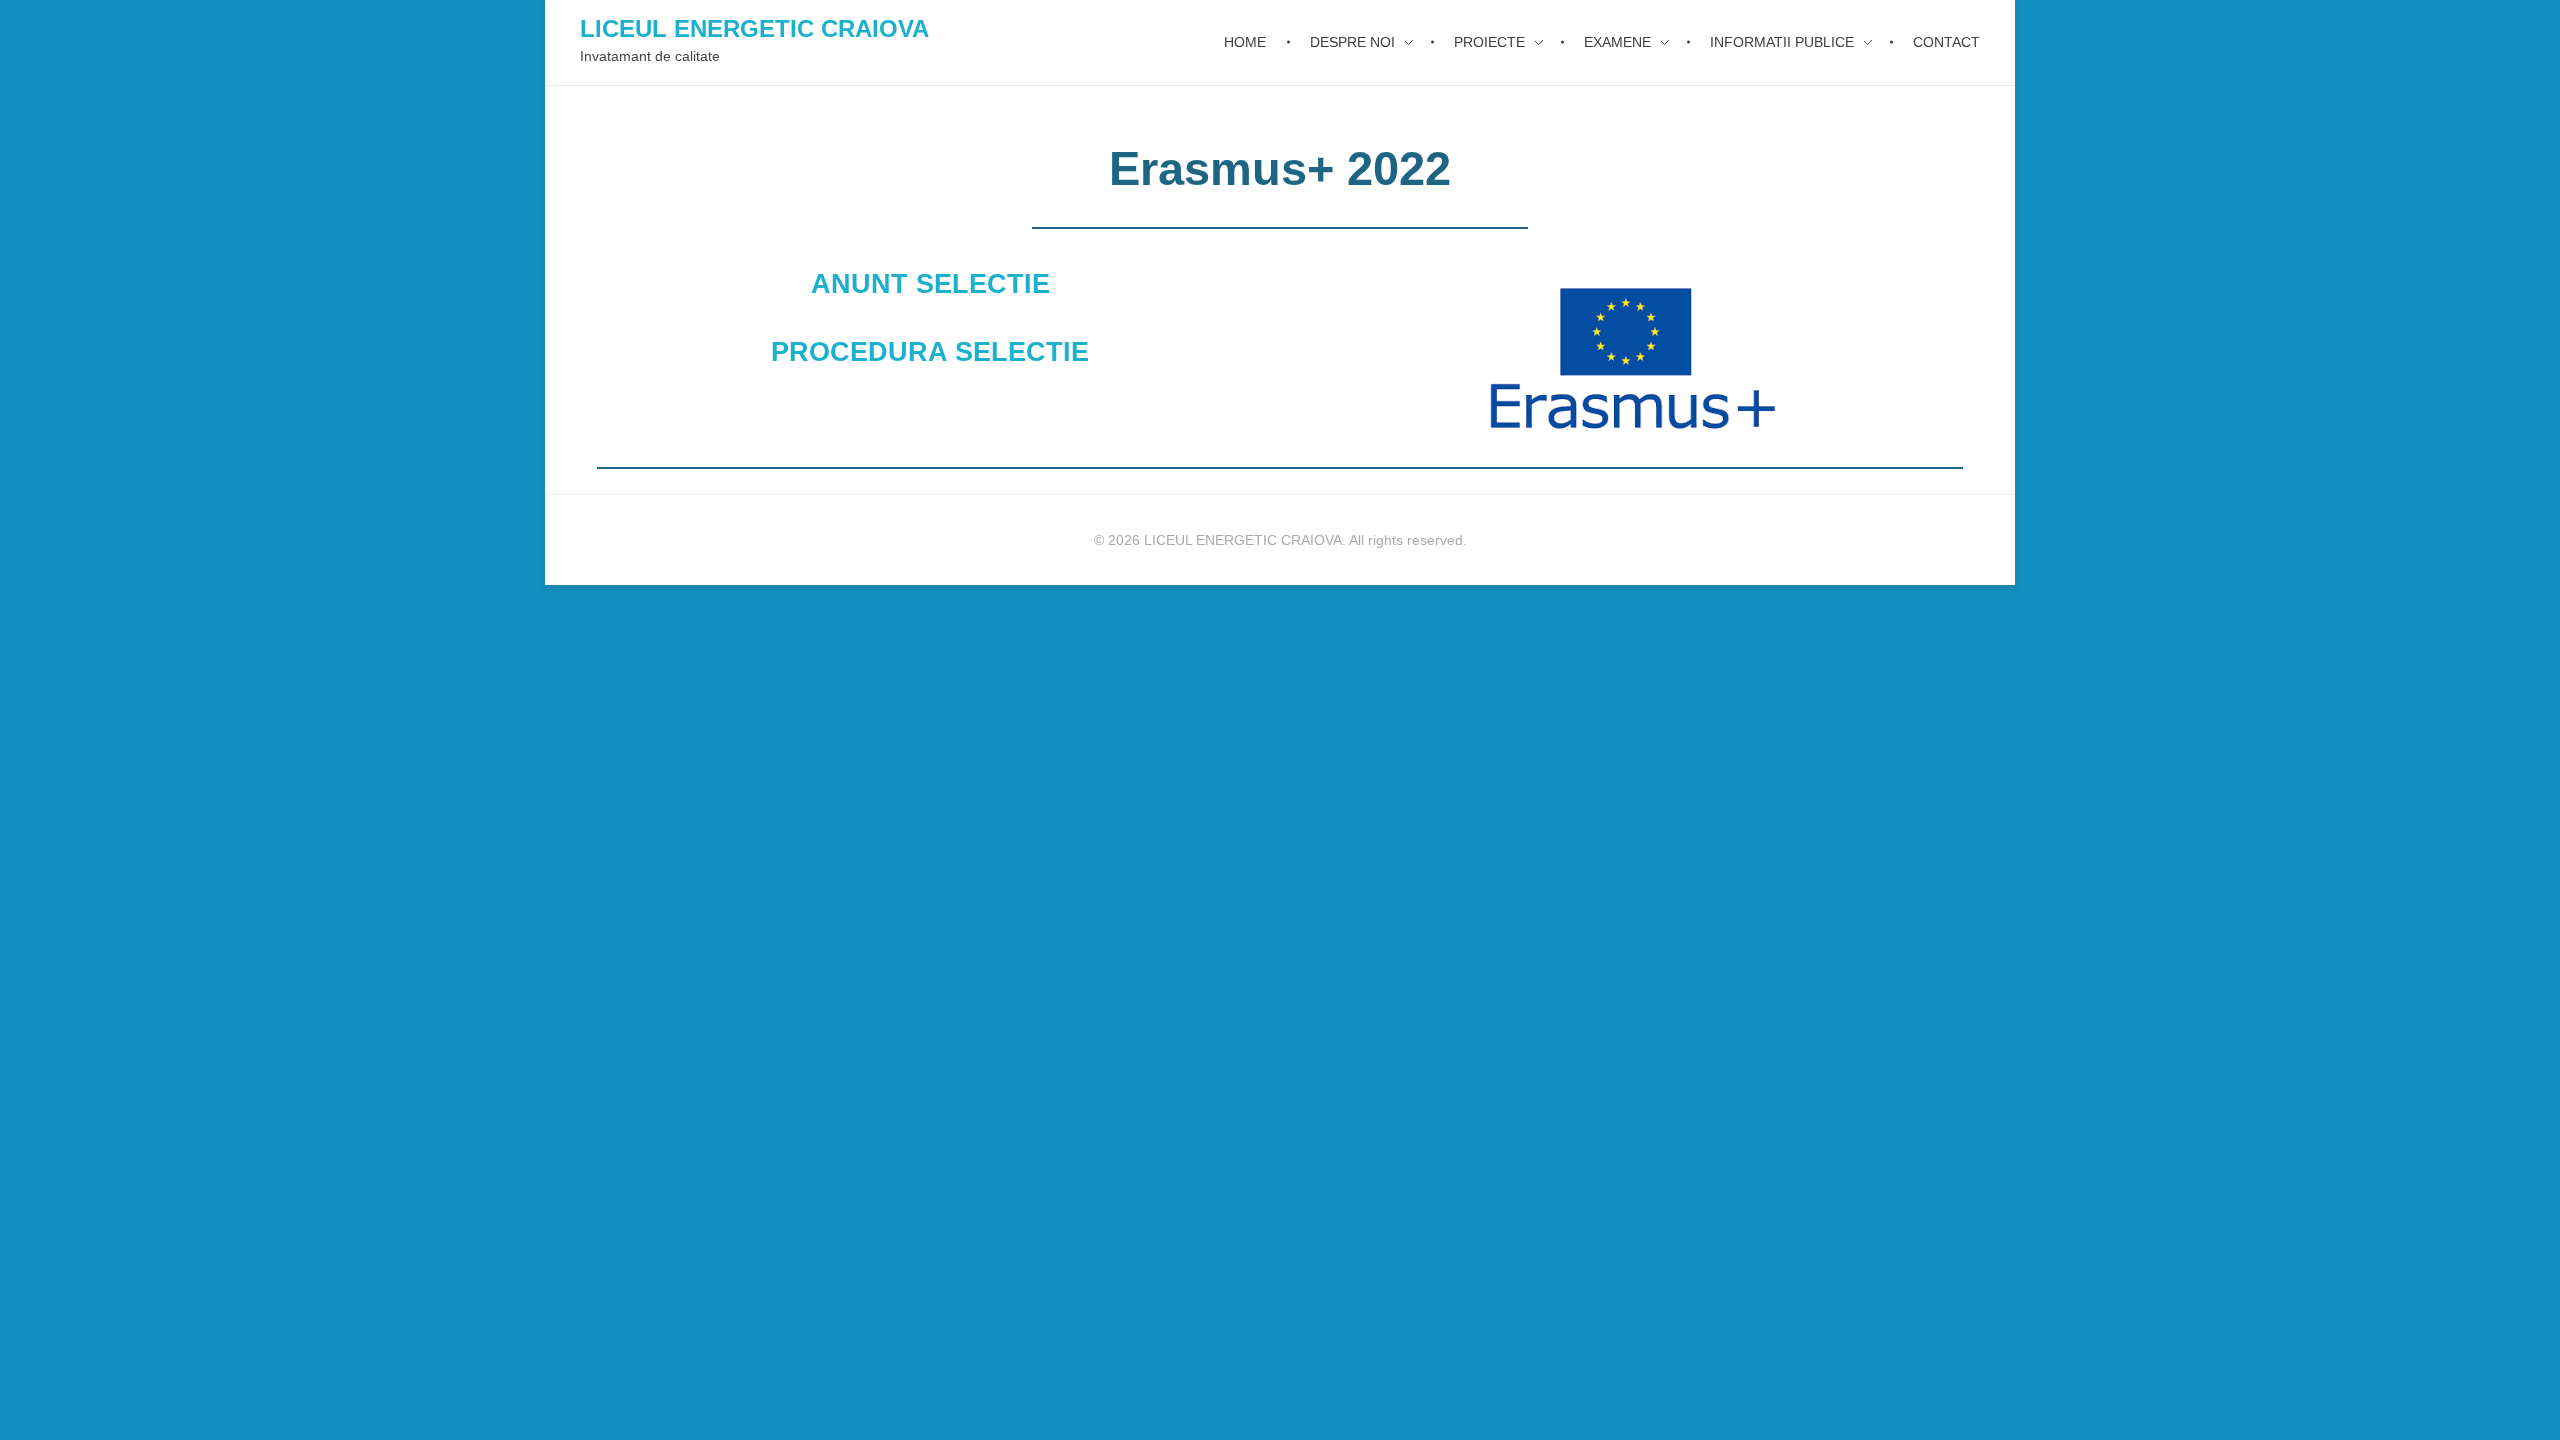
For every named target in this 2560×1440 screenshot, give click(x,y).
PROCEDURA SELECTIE (930, 352)
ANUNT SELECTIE (930, 284)
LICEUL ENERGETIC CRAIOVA (754, 28)
